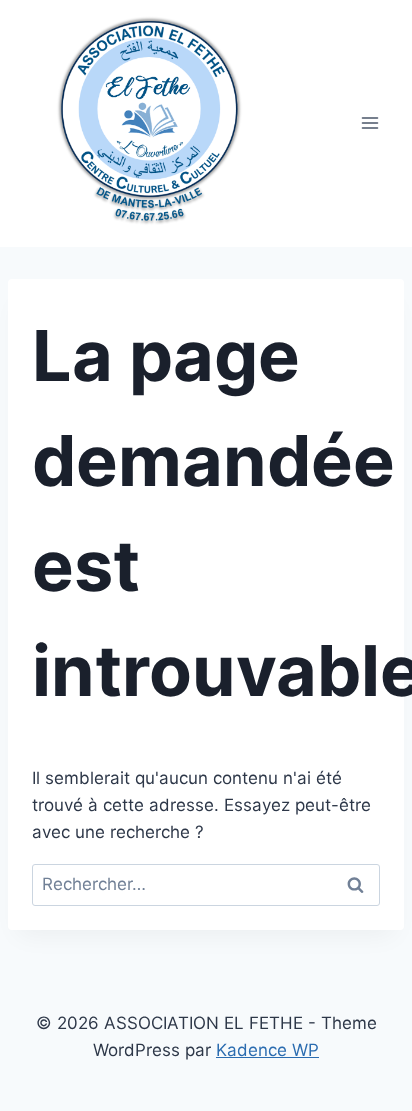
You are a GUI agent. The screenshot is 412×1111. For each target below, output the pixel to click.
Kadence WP (267, 1050)
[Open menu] (369, 123)
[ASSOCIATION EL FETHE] (149, 113)
